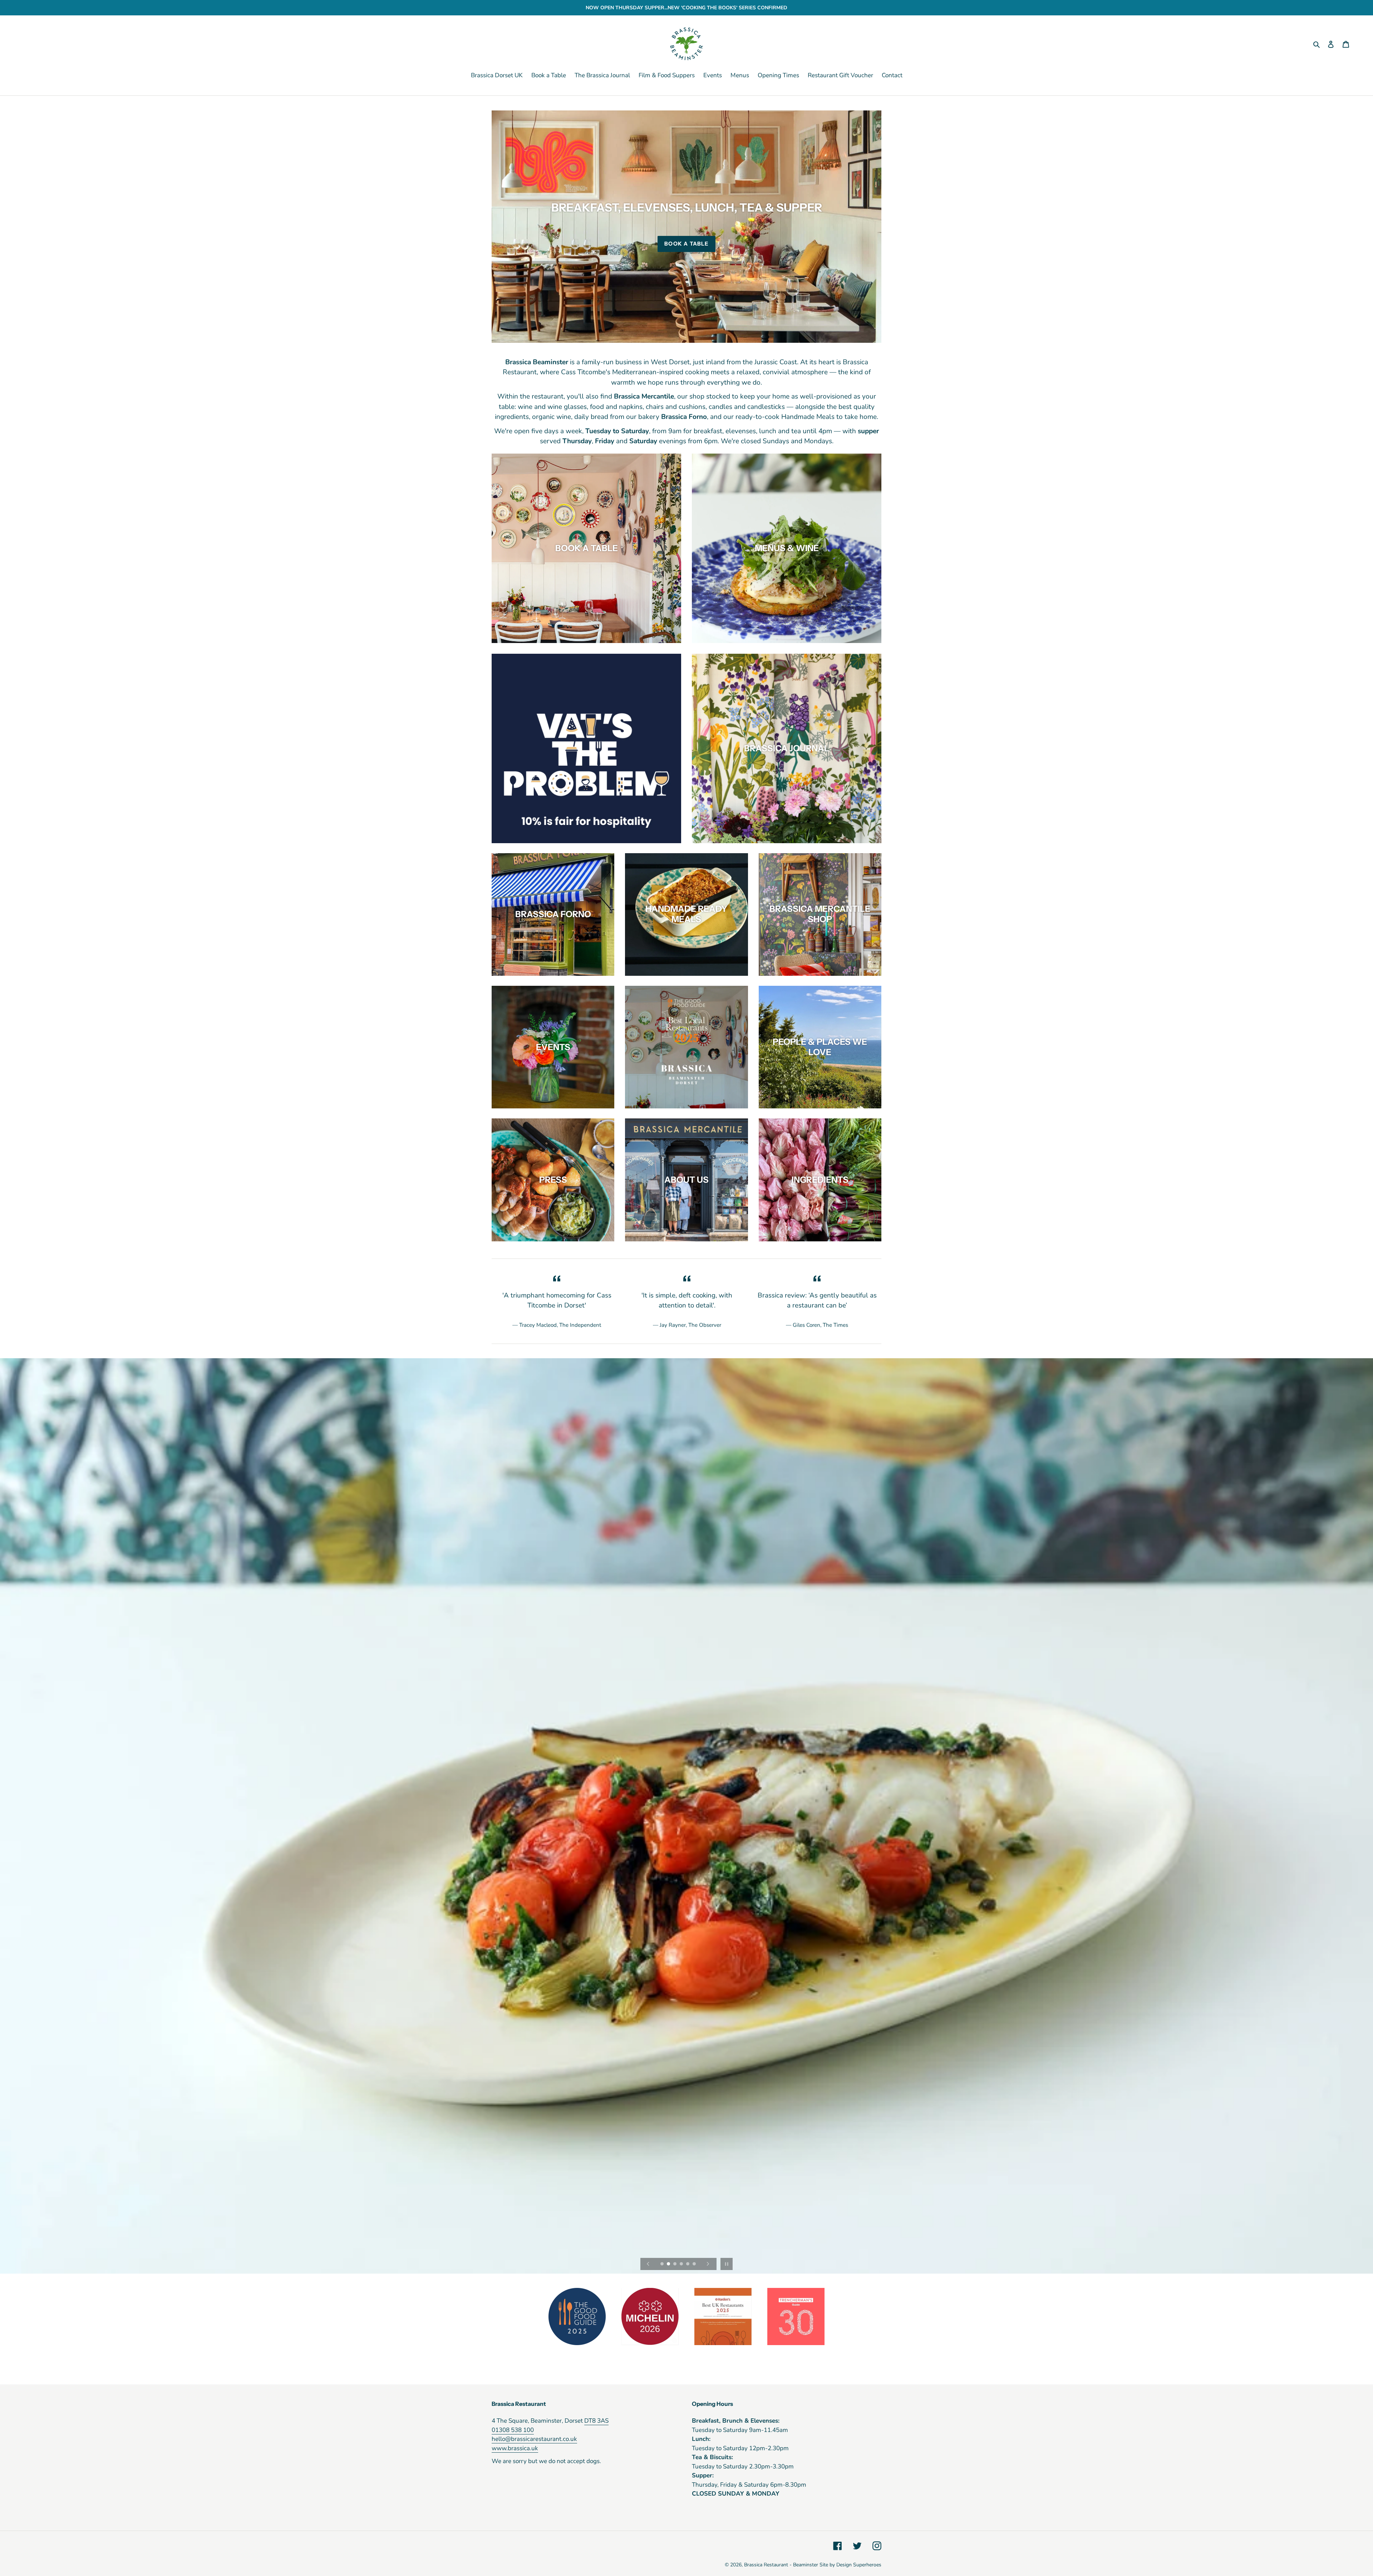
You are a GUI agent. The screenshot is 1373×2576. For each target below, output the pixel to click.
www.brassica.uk (515, 2448)
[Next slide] (708, 2264)
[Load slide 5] (688, 2264)
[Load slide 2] (669, 2264)
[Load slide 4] (682, 2264)
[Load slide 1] (663, 2264)
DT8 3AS (596, 2421)
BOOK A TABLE (686, 244)
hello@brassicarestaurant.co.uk (534, 2439)
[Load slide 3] (675, 2264)
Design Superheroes (859, 2565)
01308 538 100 (513, 2430)
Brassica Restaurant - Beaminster (781, 2565)
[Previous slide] (648, 2264)
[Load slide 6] (695, 2264)
